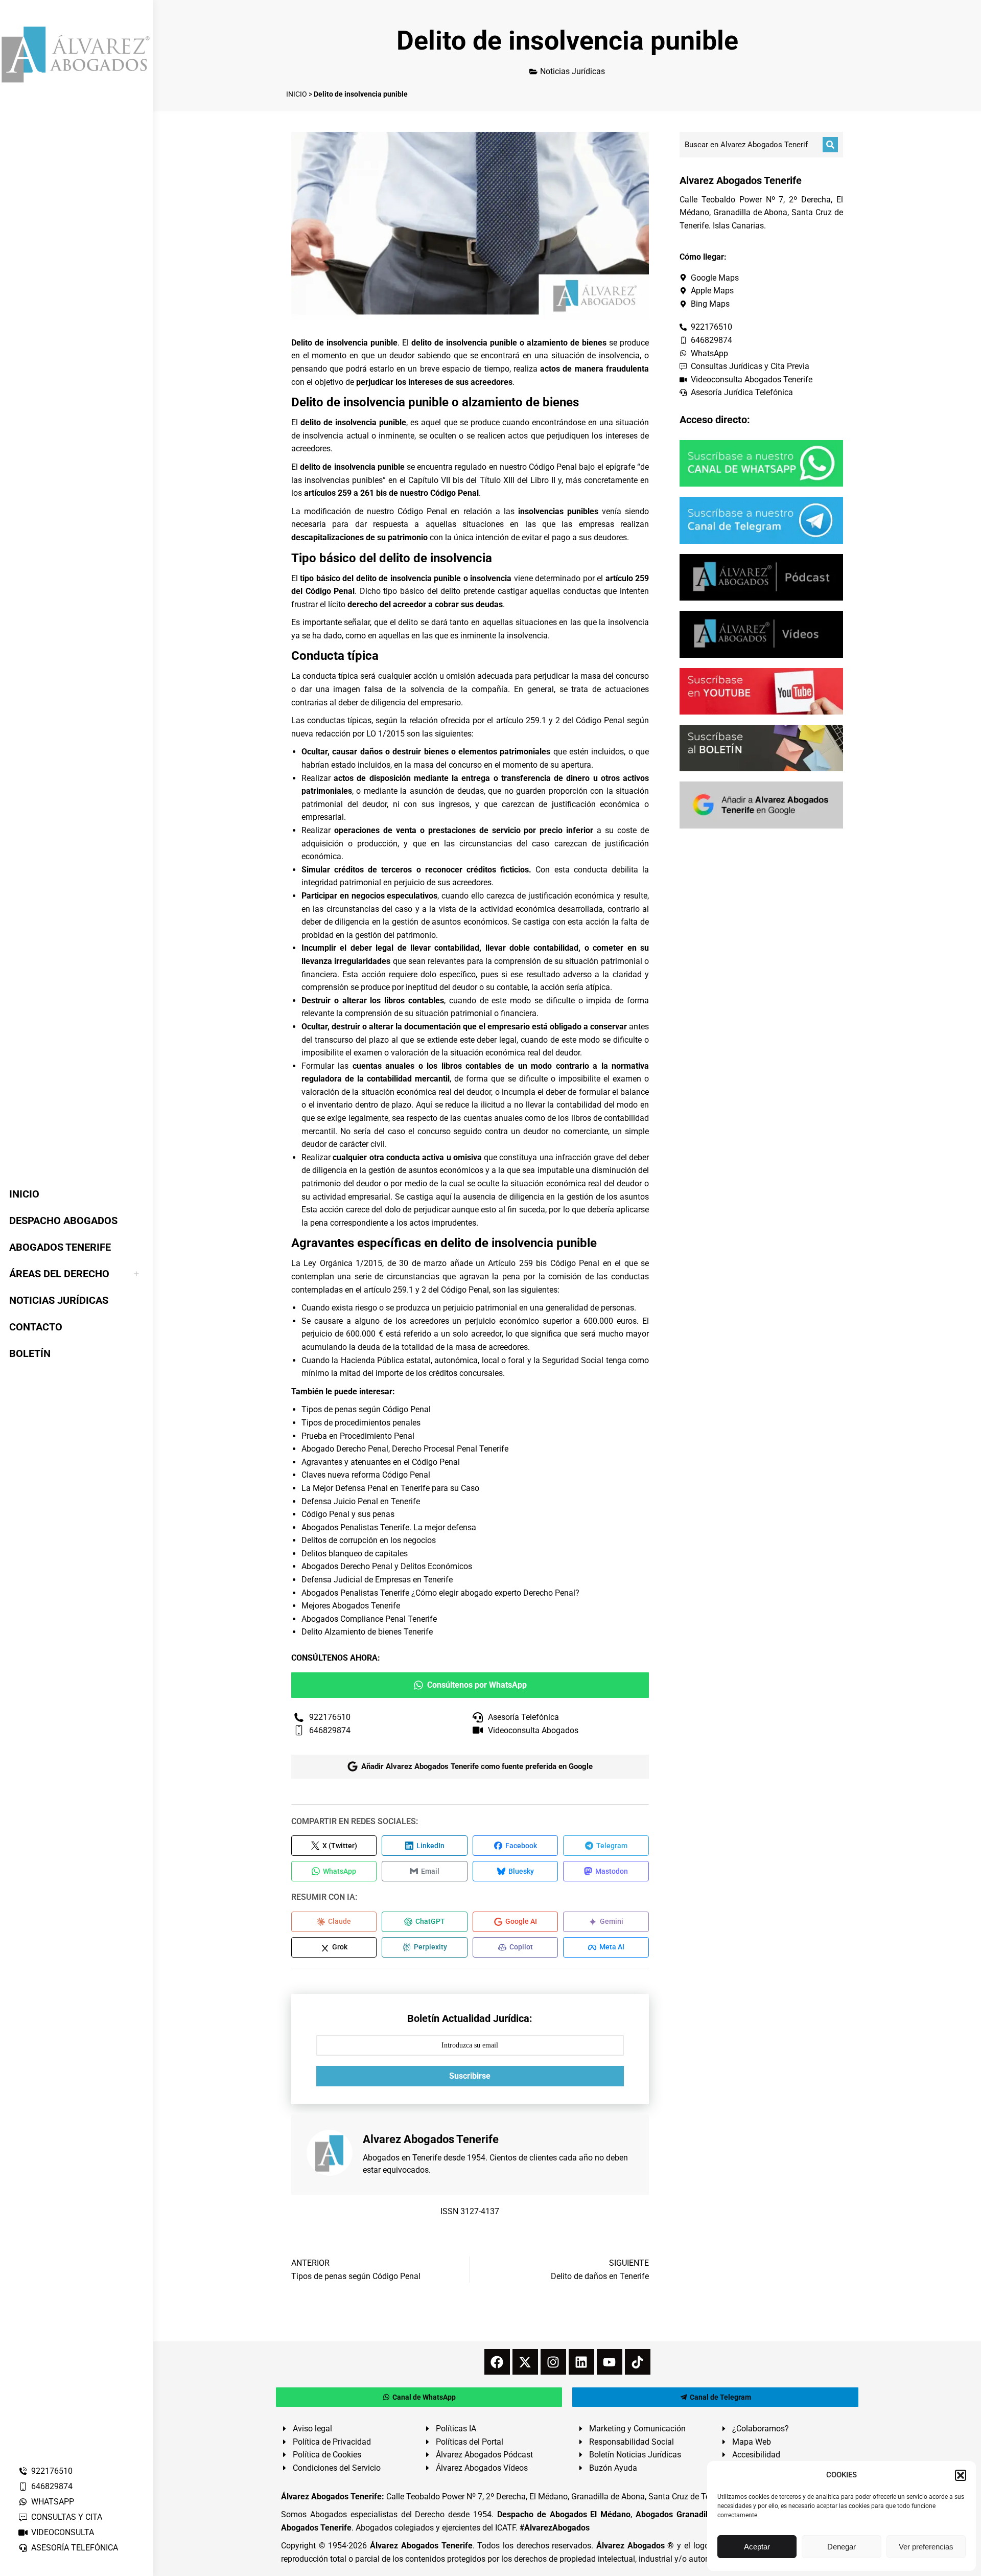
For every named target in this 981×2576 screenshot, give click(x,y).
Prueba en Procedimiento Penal (358, 1436)
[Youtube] (610, 2362)
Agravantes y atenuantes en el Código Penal (381, 1462)
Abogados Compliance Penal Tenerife (369, 1619)
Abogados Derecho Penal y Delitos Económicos (387, 1566)
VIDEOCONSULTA (63, 2532)
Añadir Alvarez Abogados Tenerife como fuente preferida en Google (477, 1766)
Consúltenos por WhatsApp (477, 1685)
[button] (961, 2475)
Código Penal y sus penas (348, 1514)
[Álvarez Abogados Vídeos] (761, 634)
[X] (525, 2362)
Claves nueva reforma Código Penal (366, 1475)
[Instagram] (553, 2362)
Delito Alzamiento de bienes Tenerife (367, 1632)
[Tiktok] (638, 2362)
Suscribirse (470, 2076)
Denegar (842, 2547)
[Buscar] (830, 145)
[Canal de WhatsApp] (761, 463)
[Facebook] (497, 2362)
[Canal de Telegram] (761, 520)
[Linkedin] (581, 2362)
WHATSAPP (53, 2502)
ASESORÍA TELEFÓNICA (75, 2548)
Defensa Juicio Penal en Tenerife (361, 1501)
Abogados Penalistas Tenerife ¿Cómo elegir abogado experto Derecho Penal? (440, 1593)
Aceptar (757, 2547)
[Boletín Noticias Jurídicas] (761, 748)
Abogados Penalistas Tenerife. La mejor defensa (389, 1527)
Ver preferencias (926, 2547)
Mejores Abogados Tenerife (351, 1606)
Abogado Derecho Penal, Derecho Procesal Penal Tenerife (405, 1449)
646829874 (52, 2486)
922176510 (52, 2471)
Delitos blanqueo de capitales (355, 1554)
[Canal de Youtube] (761, 691)
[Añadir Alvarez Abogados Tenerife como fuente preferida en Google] (761, 805)
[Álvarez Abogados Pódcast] (761, 577)
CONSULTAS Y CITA (67, 2517)
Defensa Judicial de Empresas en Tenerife (377, 1580)
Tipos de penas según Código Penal (366, 1409)
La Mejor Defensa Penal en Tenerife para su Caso (390, 1488)
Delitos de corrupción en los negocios (369, 1540)
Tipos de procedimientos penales (361, 1423)
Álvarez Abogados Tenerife (421, 2546)
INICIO (297, 94)
